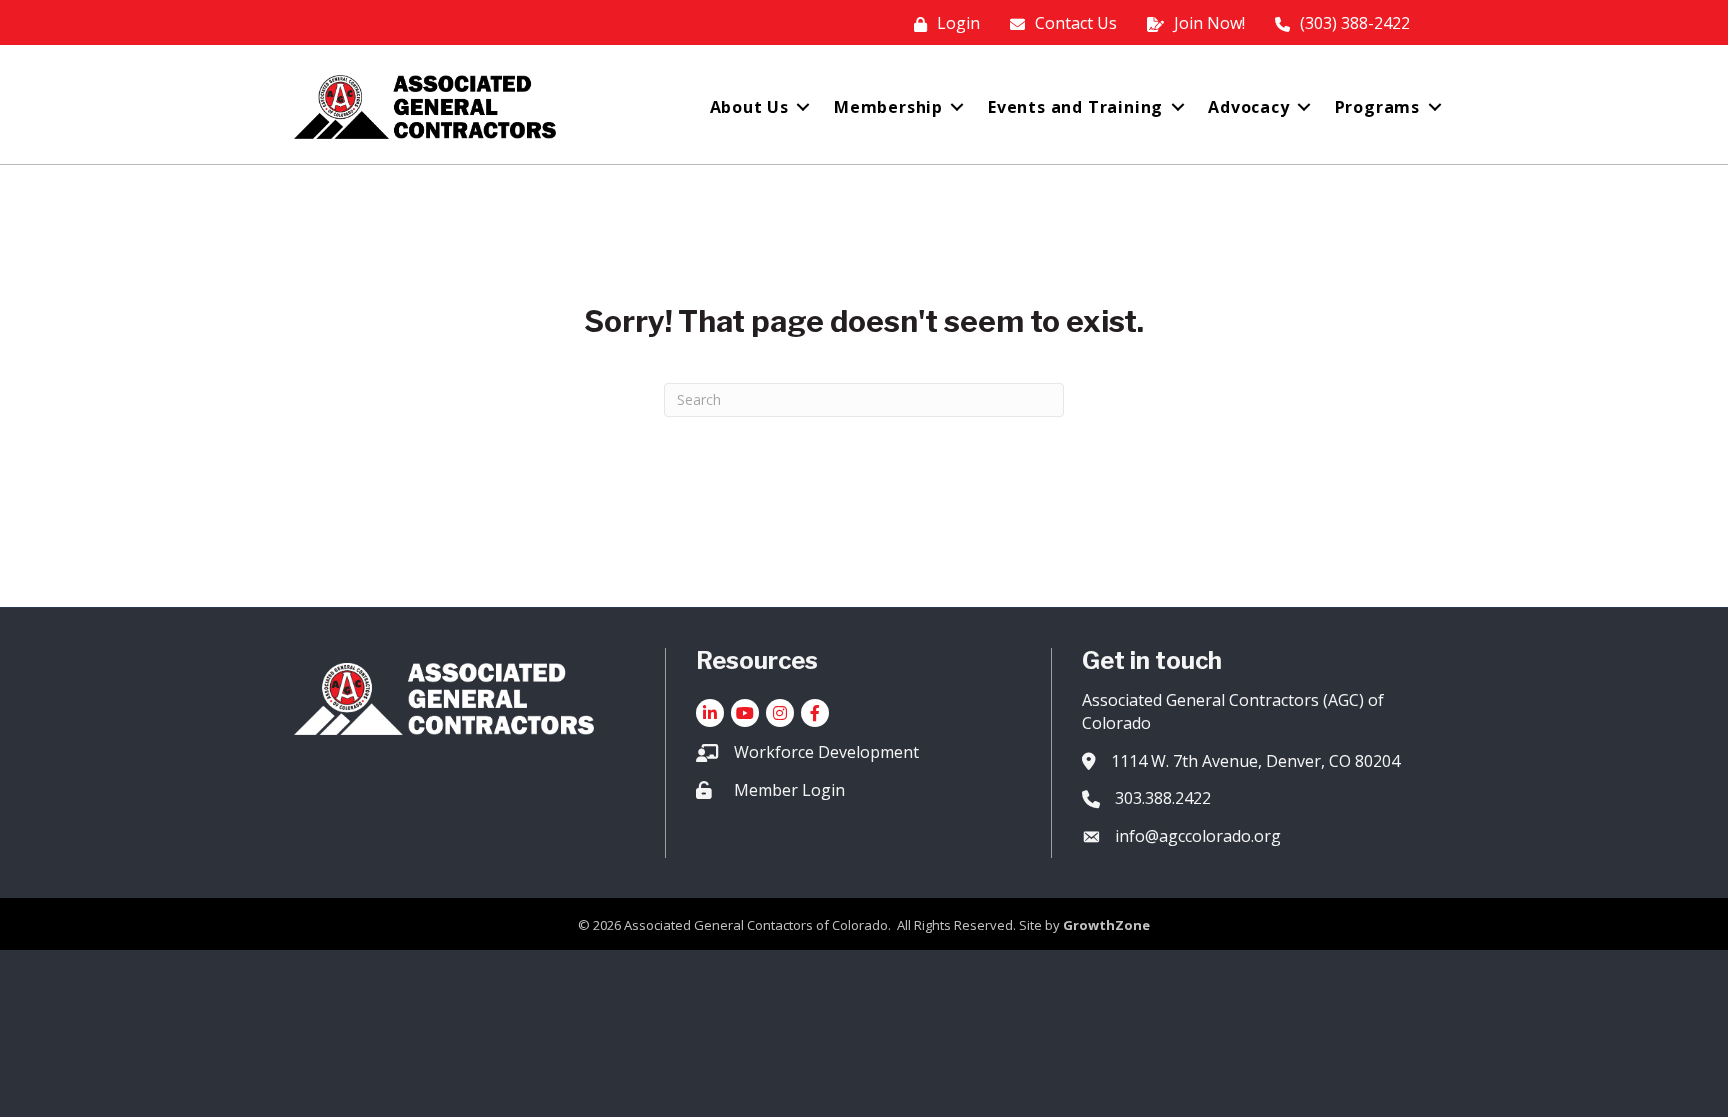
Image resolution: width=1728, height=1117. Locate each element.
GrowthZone (1106, 925)
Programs (1377, 107)
